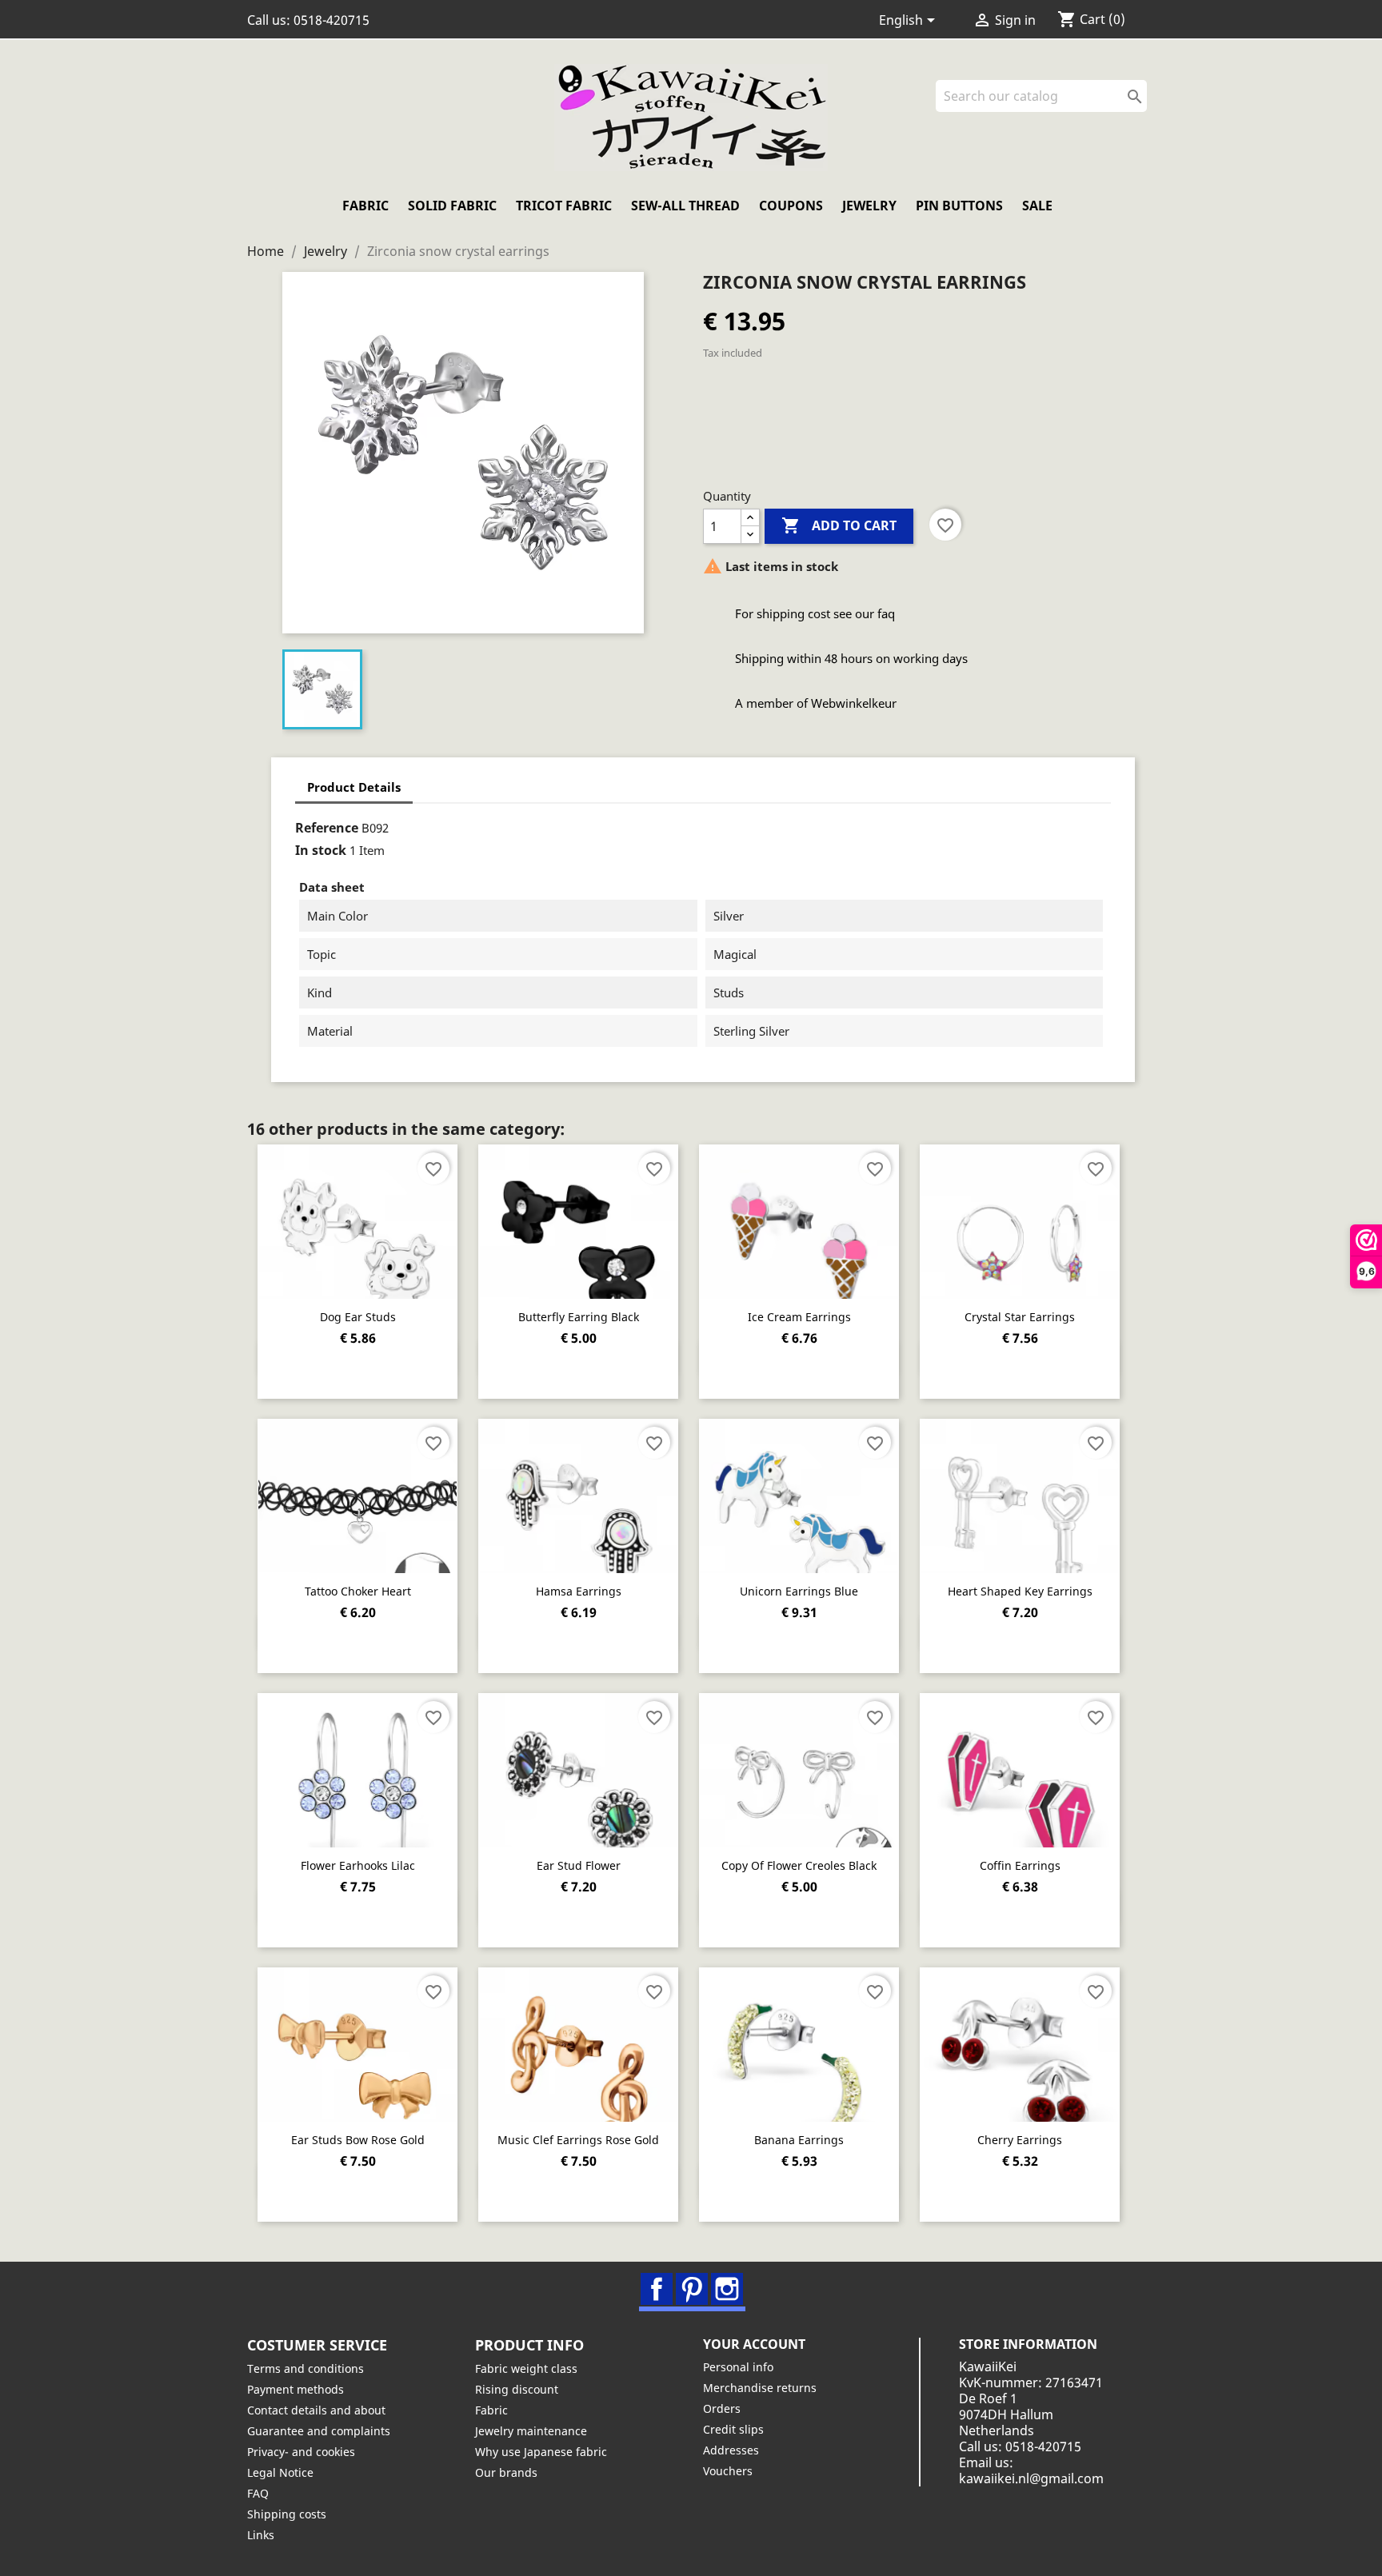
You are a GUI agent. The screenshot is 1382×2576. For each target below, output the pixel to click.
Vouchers (728, 2471)
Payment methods (296, 2389)
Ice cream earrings (799, 1317)
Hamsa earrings (579, 1591)
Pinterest (692, 2289)
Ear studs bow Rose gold (358, 2140)
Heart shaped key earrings (1020, 1591)
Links (261, 2535)
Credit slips (733, 2429)
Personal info (738, 2367)
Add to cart (839, 525)
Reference (327, 828)
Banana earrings (799, 2140)
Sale (1037, 206)
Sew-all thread (685, 206)
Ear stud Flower (579, 1865)
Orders (722, 2408)
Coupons (791, 206)
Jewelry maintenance (531, 2431)
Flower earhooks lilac (358, 1865)
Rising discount (517, 2389)
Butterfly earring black (579, 1317)
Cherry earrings (1020, 2140)
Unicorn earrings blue (799, 1591)
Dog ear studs (358, 1317)
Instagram (727, 2289)
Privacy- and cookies (301, 2452)
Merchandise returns (760, 2388)
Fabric (365, 206)
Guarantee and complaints (319, 2431)
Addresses (731, 2450)
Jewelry (869, 206)
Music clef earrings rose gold (578, 2140)
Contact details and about (316, 2410)
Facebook (657, 2289)
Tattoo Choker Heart (358, 1591)
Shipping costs (287, 2514)
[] (1140, 107)
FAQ (258, 2493)
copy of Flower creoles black (799, 1865)
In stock (321, 850)
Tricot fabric (564, 206)
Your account (754, 2344)
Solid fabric (452, 206)
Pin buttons (959, 206)
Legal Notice (280, 2472)
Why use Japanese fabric (541, 2452)
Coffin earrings (1020, 1865)
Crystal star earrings (1020, 1317)
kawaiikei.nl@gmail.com (1031, 2478)
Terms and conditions (306, 2368)
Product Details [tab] (354, 787)
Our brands (506, 2472)
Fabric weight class (526, 2368)
